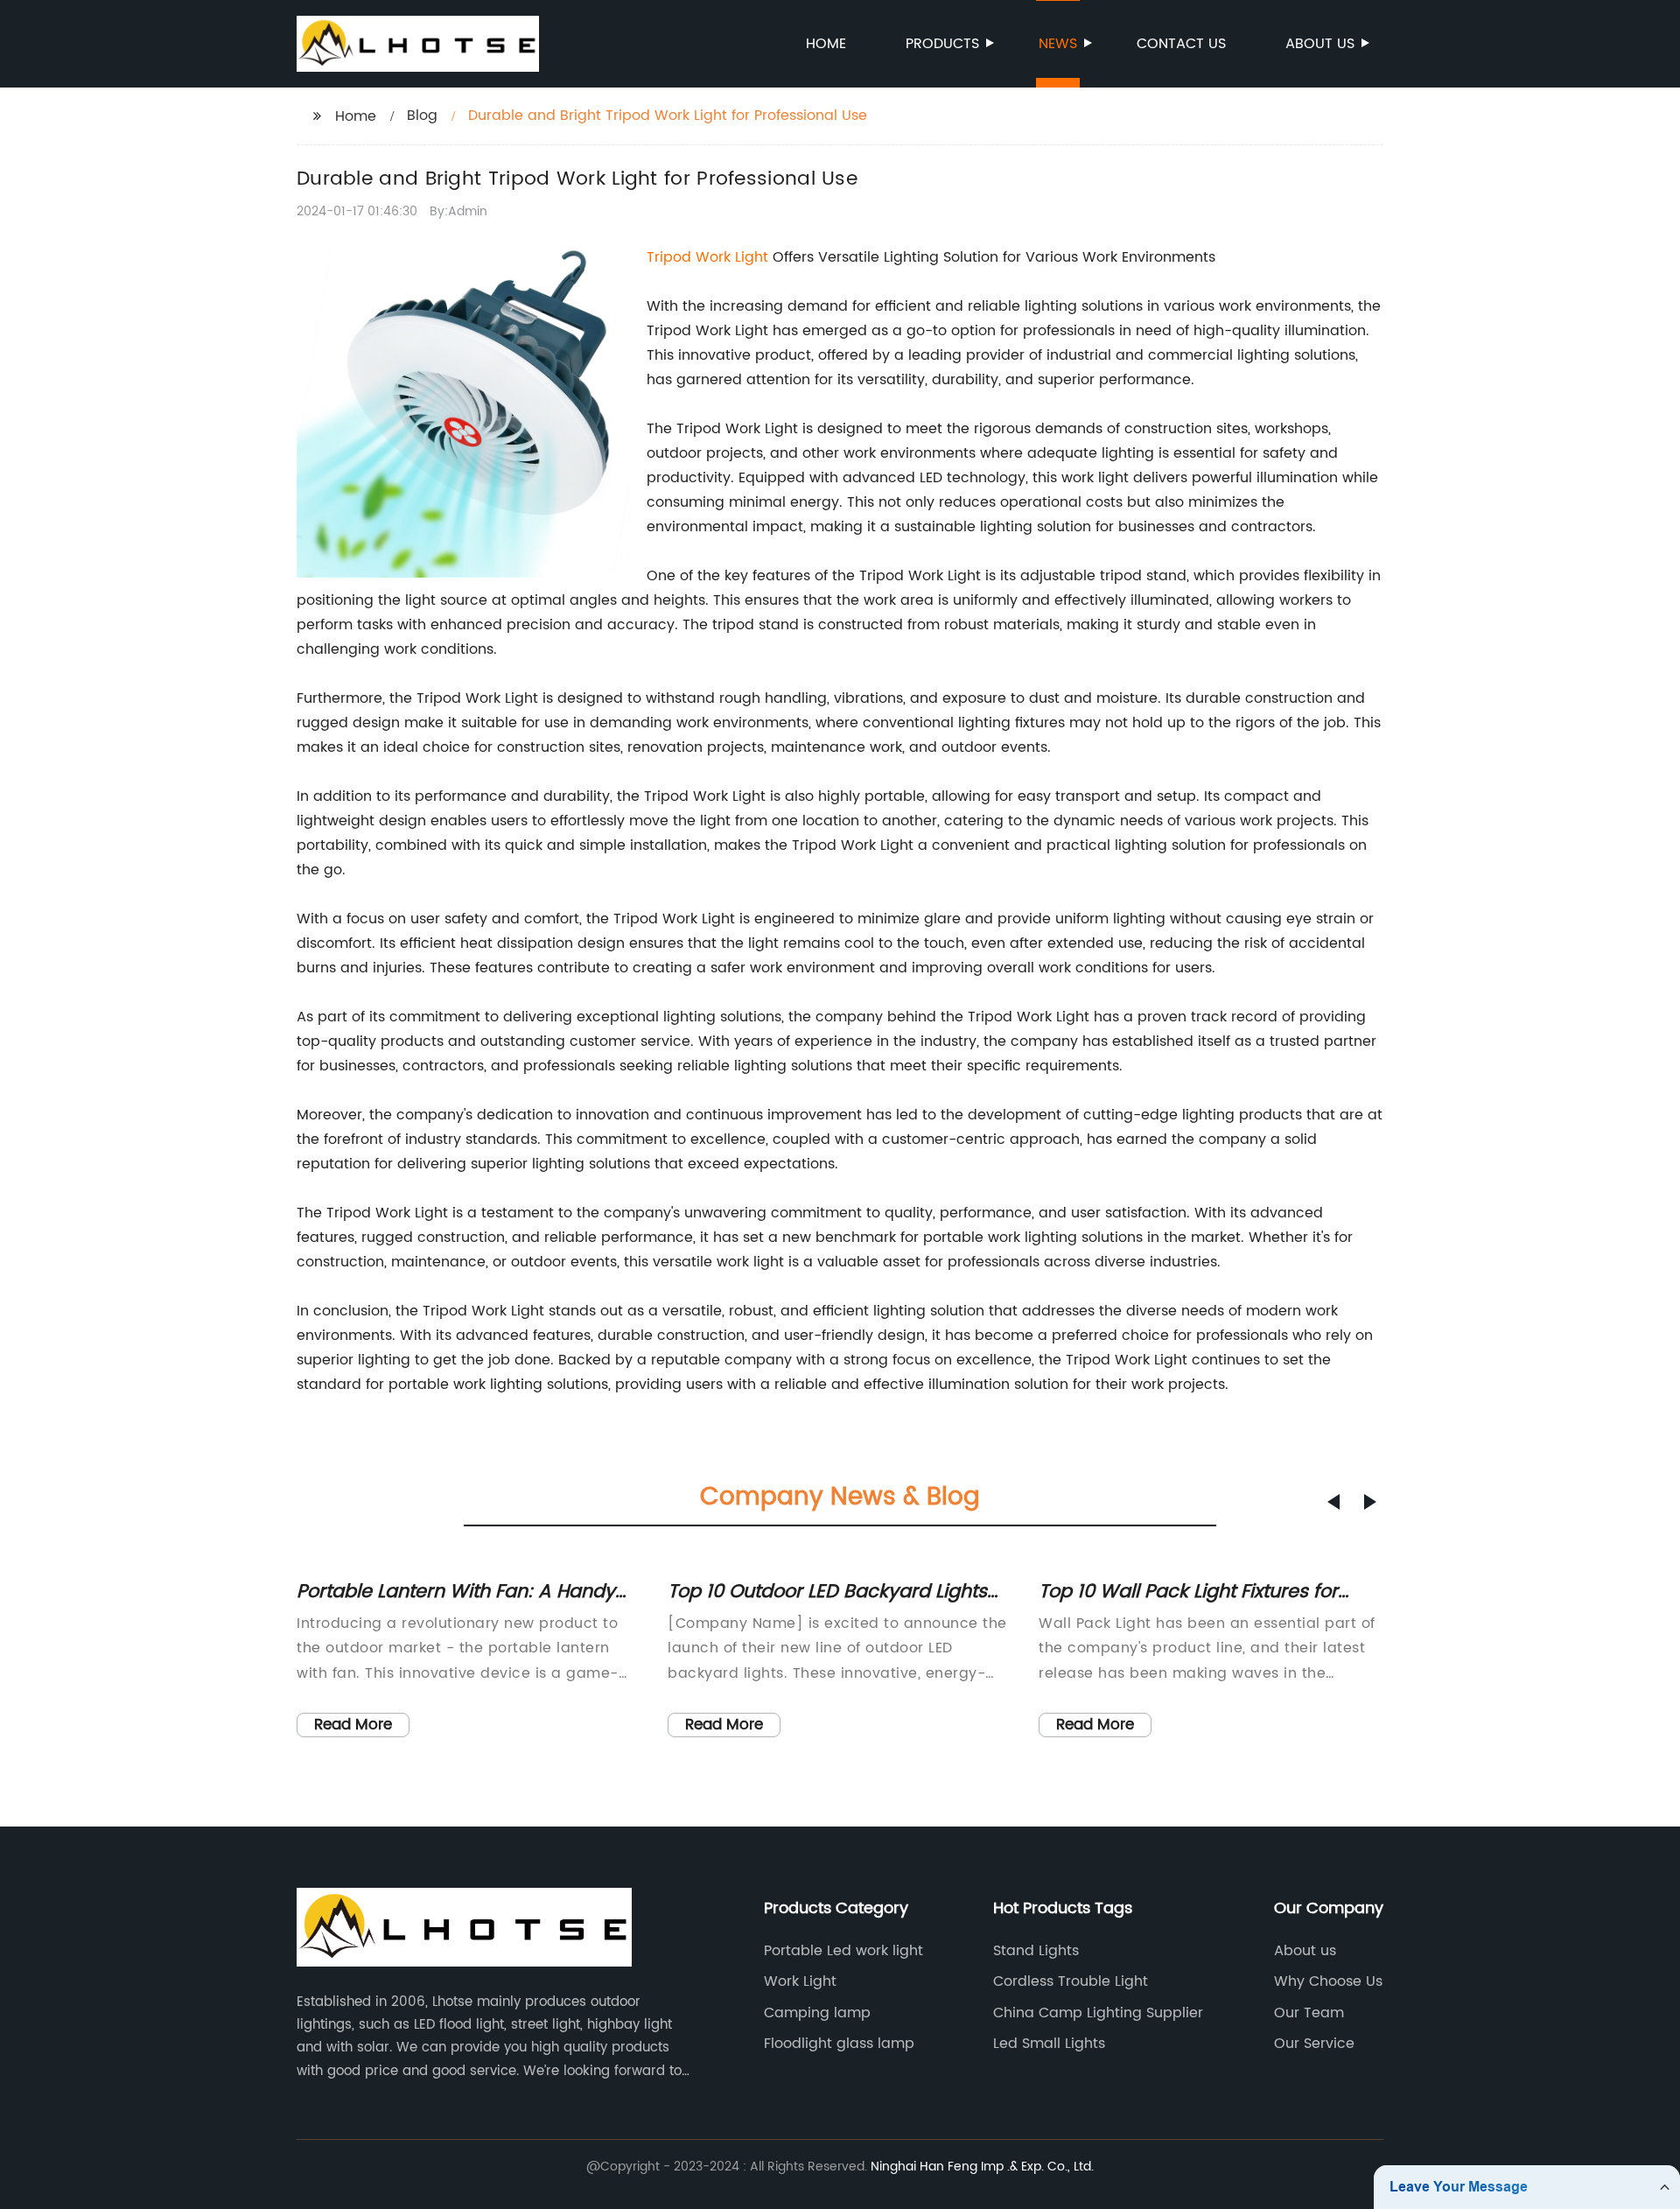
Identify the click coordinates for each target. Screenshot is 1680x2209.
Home (826, 44)
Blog (422, 116)
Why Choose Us (1328, 1981)
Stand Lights (1036, 1951)
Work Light (800, 1981)
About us (1320, 44)
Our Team (1309, 2013)
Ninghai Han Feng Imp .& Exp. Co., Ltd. (982, 2167)
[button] (1333, 1502)
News (1058, 44)
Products (942, 44)
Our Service (1314, 2044)
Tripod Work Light (707, 257)
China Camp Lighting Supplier (1098, 2013)
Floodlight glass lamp (839, 2044)
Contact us (1181, 44)
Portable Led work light (843, 1951)
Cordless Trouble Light (1071, 1981)
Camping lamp (817, 2013)
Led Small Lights (1049, 2044)
